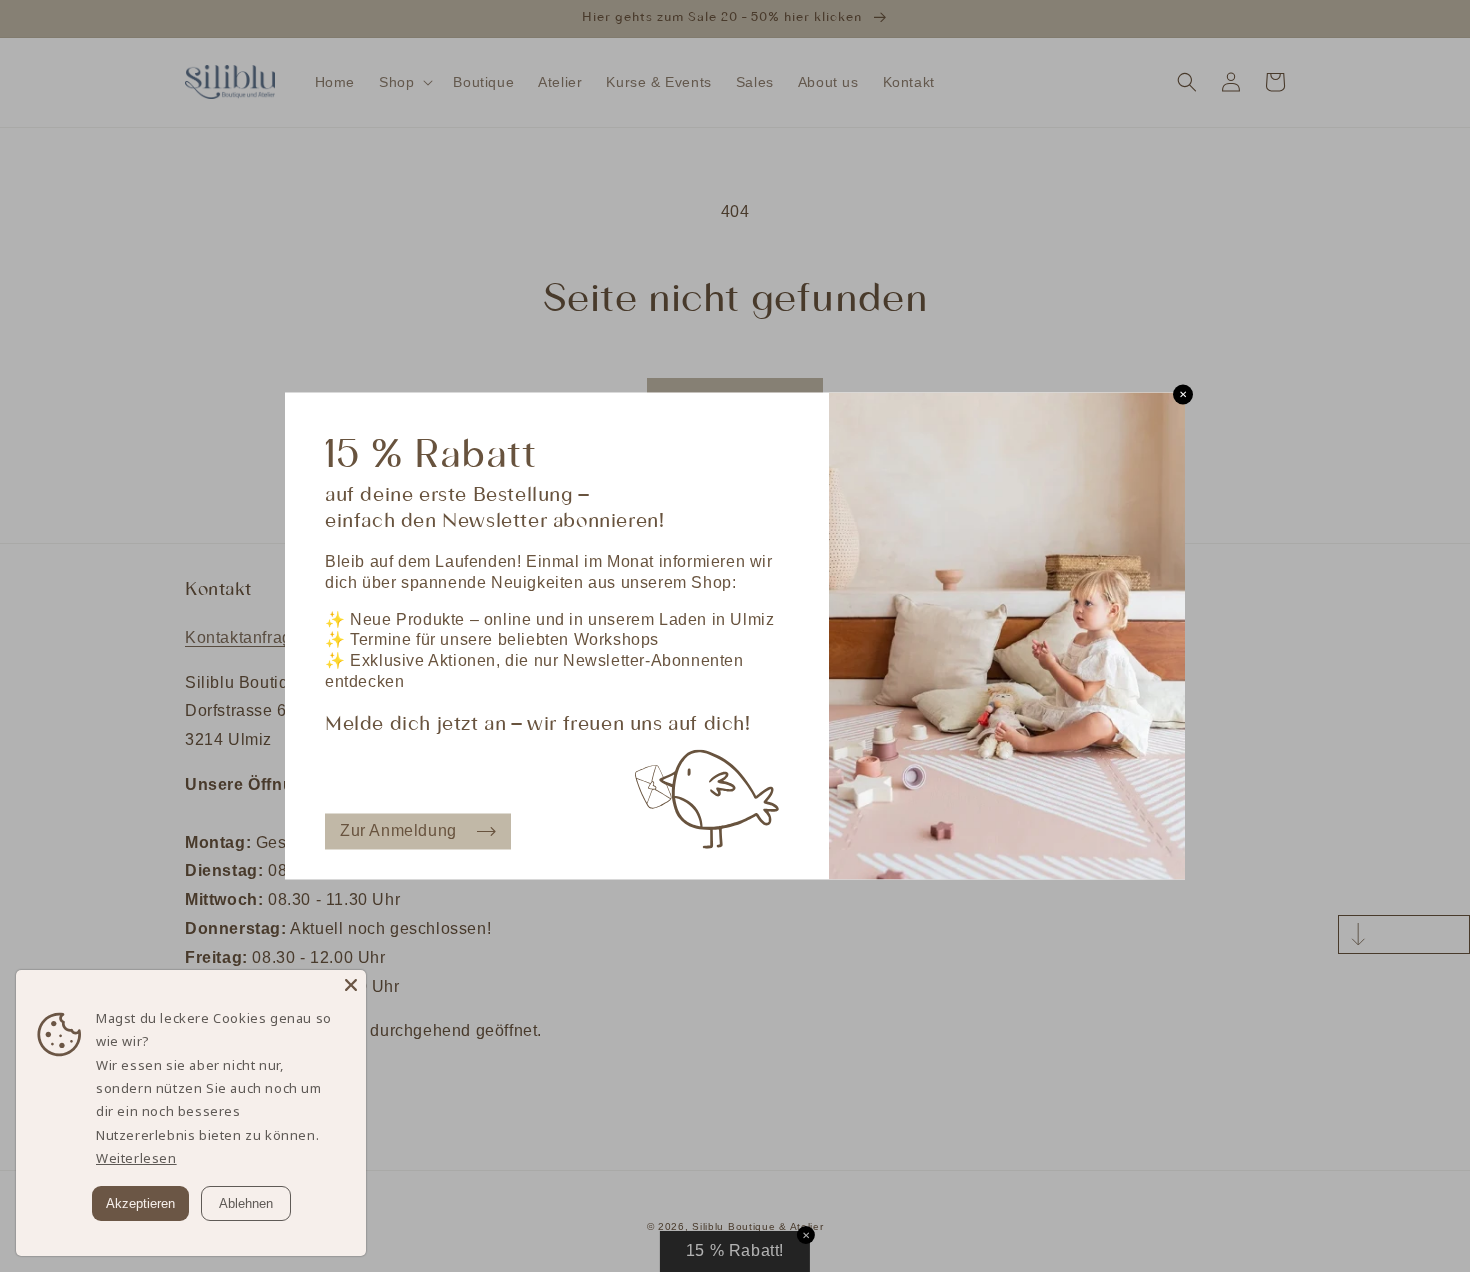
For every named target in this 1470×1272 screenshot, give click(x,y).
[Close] (351, 985)
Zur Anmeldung (398, 830)
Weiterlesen (136, 1158)
